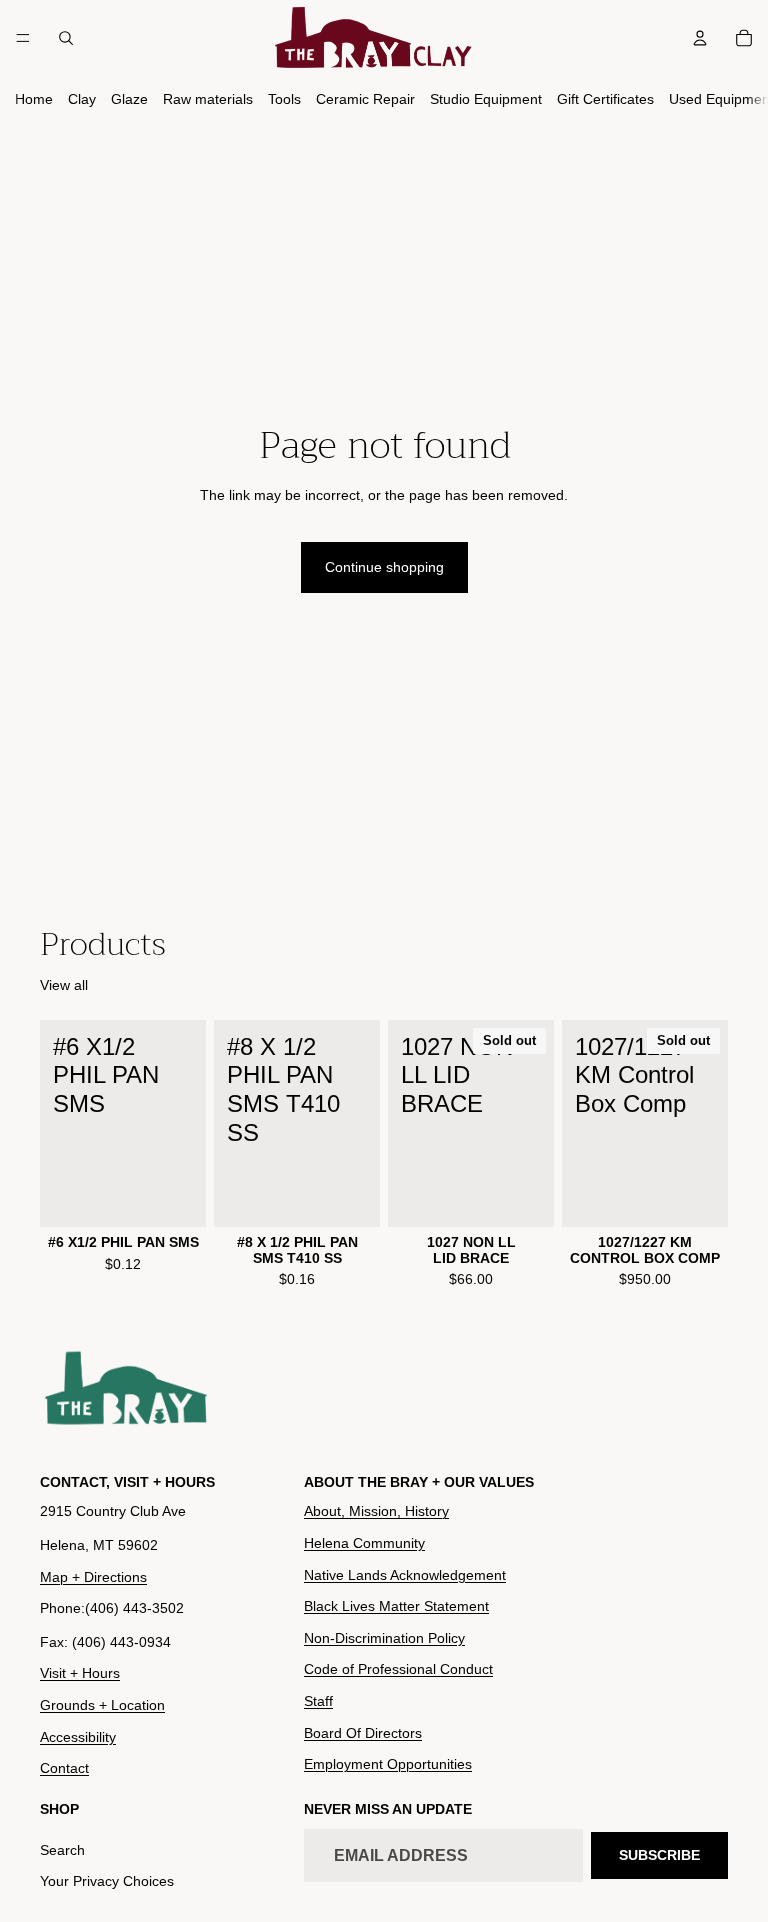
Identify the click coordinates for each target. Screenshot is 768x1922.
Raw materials (208, 99)
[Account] (700, 38)
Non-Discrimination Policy (384, 1638)
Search (62, 1850)
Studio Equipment (486, 99)
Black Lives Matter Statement (396, 1607)
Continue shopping (384, 567)
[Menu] (23, 38)
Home (34, 99)
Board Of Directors (363, 1733)
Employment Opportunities (388, 1765)
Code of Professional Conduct (398, 1670)
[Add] (175, 1196)
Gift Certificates (605, 99)
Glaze (129, 99)
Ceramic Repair (365, 99)
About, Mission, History (376, 1512)
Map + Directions (93, 1577)
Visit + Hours (80, 1674)
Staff (318, 1701)
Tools (284, 99)
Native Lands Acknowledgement (405, 1575)
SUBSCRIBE (659, 1855)
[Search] (66, 38)
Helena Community (364, 1543)
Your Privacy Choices (107, 1882)
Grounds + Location (102, 1705)
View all (64, 985)
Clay (82, 99)
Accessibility (78, 1737)
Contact (64, 1769)
